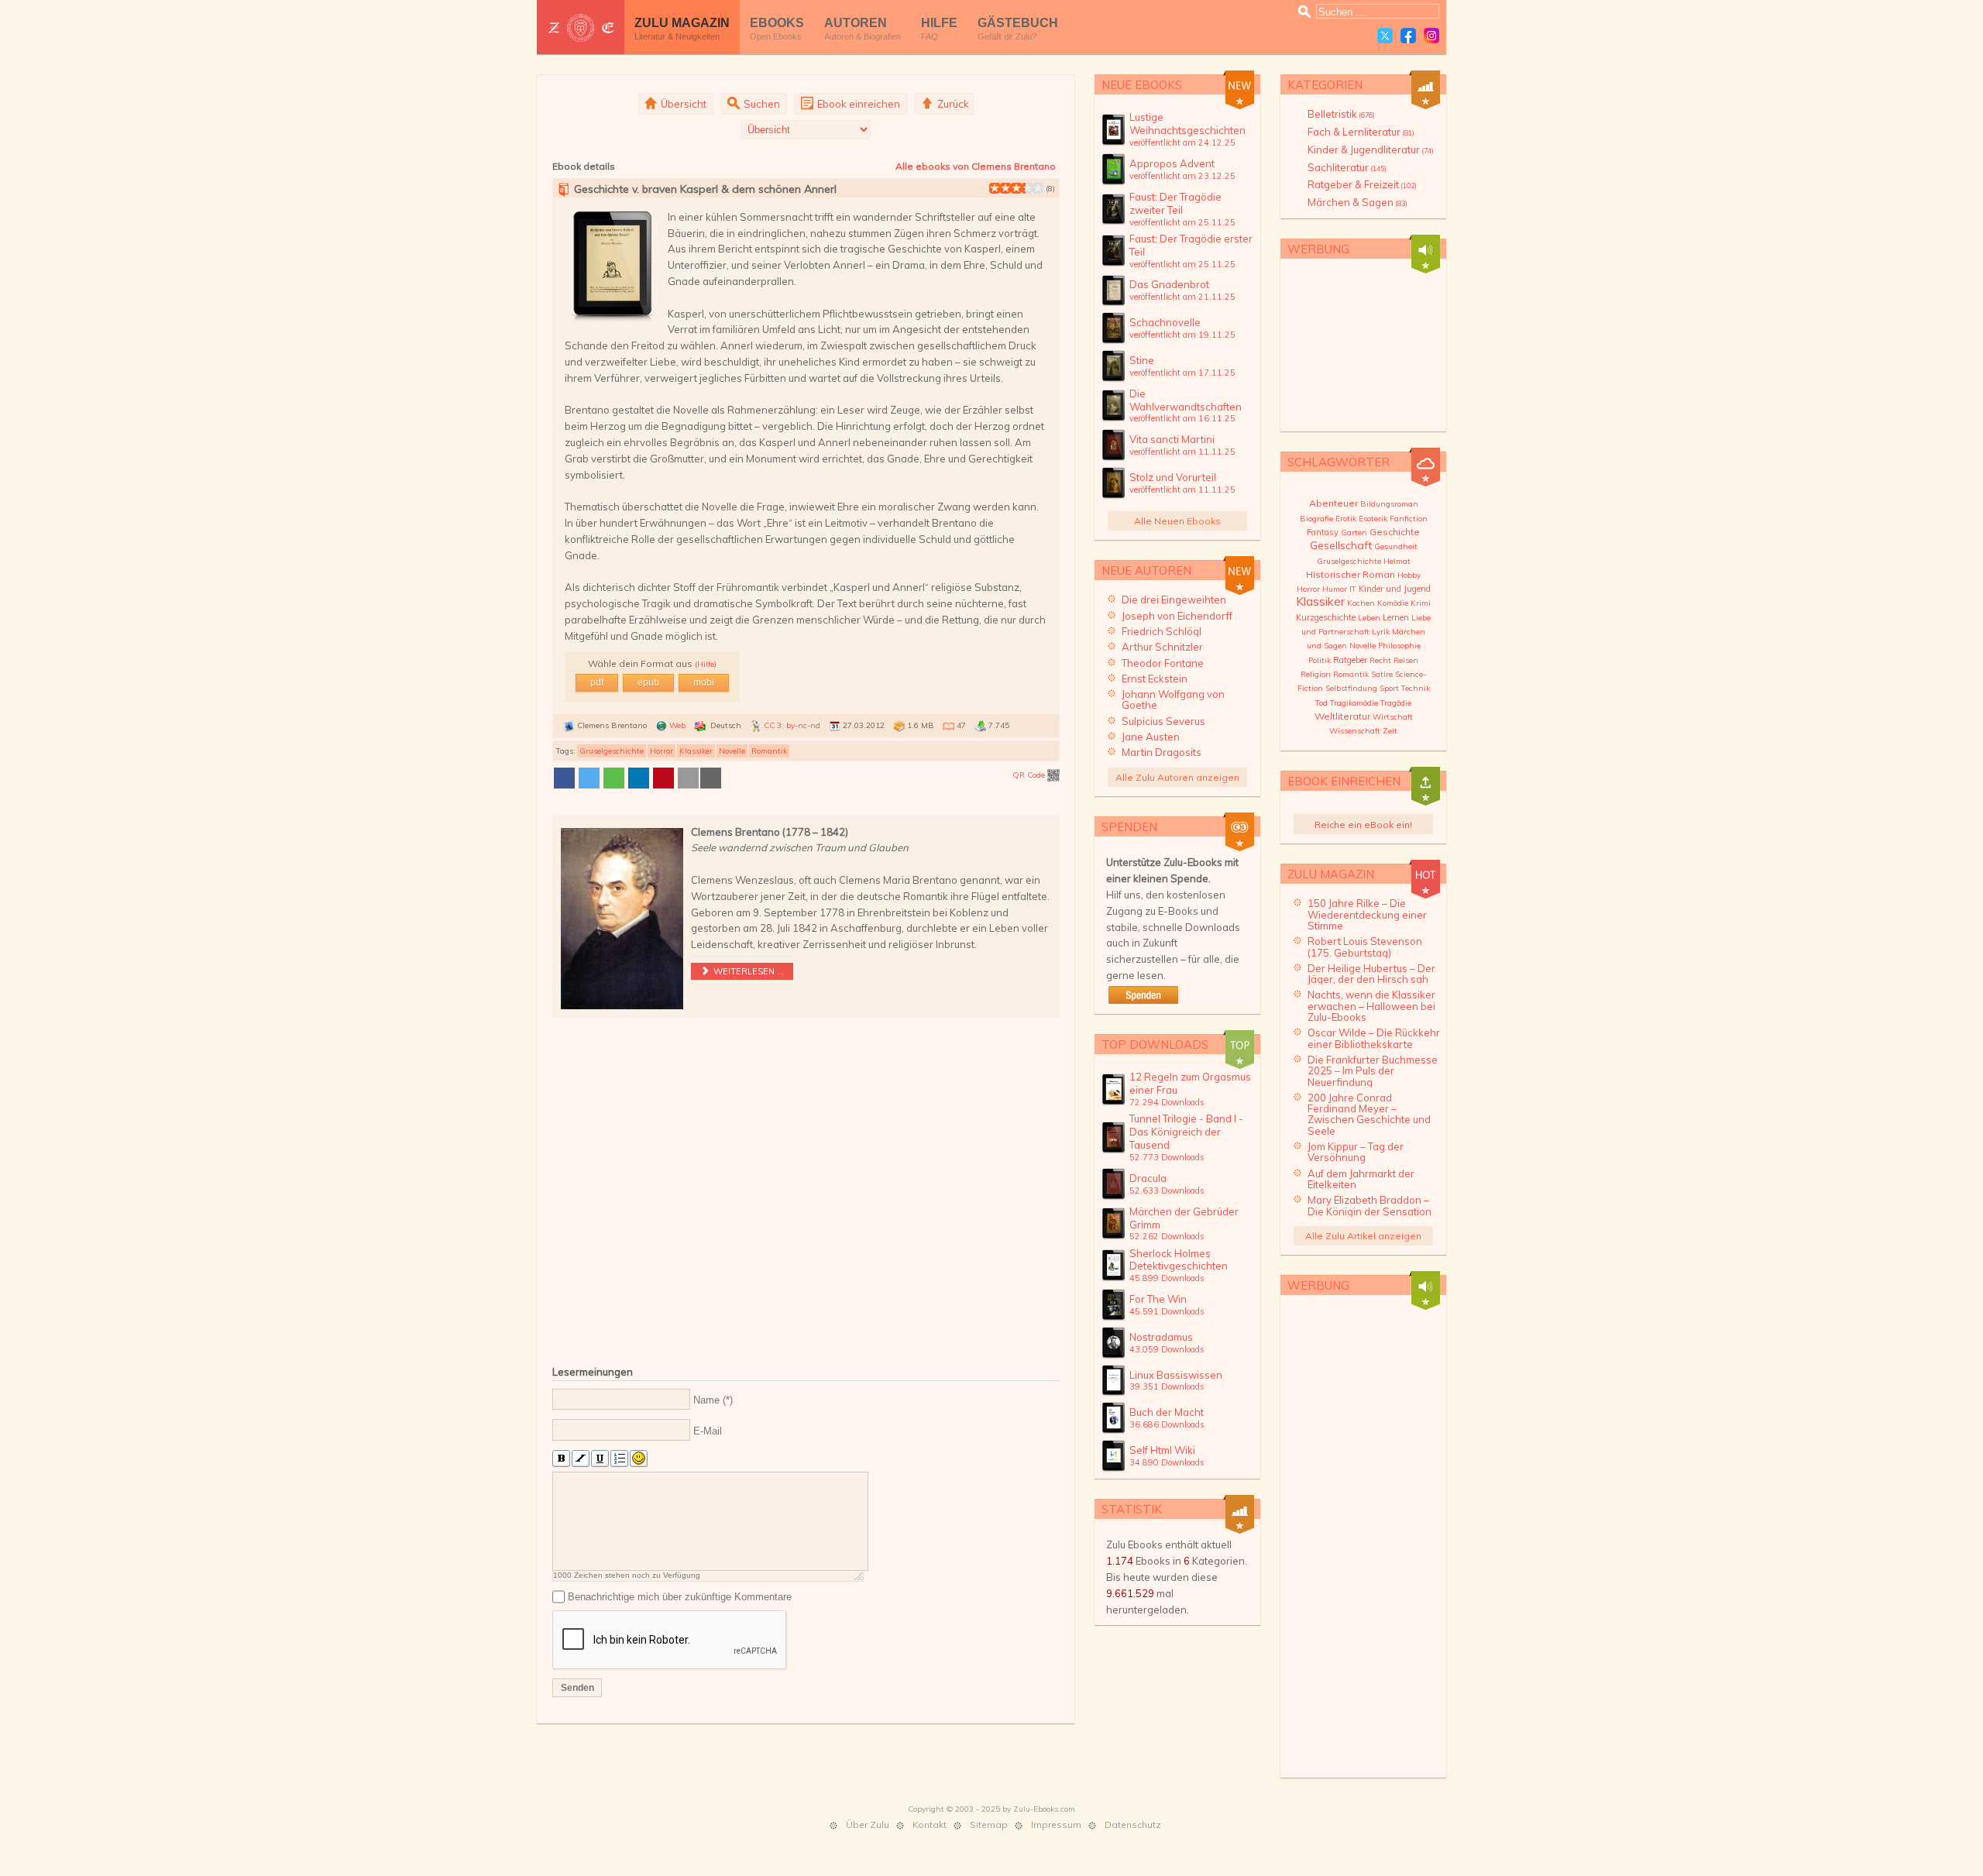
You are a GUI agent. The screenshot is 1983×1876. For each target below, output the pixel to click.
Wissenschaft (1355, 731)
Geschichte (1395, 532)
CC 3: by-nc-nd (792, 725)
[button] (564, 778)
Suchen (761, 104)
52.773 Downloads (1167, 1157)
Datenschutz (1133, 1824)
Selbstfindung (1351, 688)
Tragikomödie (1354, 703)
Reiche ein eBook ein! (1363, 825)
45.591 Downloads (1167, 1311)
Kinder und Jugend (1395, 589)
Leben (1369, 618)
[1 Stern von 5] (995, 188)
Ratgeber (1350, 660)
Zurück (952, 104)
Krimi (1421, 603)
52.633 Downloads (1167, 1191)
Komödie (1393, 603)
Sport (1389, 688)
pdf (597, 682)
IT (1353, 589)
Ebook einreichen (857, 104)
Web (677, 725)
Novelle (732, 751)
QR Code (1030, 775)
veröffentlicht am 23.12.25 (1182, 176)
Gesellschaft (1341, 545)
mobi (704, 682)
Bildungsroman (1389, 504)
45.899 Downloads (1167, 1278)
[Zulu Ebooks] (581, 27)
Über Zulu (868, 1824)
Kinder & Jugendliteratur (1371, 149)
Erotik (1346, 519)
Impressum (1056, 1824)
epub (648, 682)
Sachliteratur (1347, 167)
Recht (1380, 660)
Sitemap (989, 1824)
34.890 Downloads (1167, 1462)
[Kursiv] (581, 1459)
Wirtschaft (1393, 717)
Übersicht (682, 104)
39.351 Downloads (1167, 1386)
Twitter (1385, 36)
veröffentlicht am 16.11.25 (1182, 418)
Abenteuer (1333, 503)
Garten (1354, 533)
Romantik (769, 751)
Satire (1382, 674)
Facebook (1408, 36)
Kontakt (930, 1824)
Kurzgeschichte (1326, 617)
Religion (1316, 674)
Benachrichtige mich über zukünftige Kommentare (680, 1597)
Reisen (1406, 660)
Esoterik (1373, 519)
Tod (1321, 703)
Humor (1335, 589)
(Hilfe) (706, 664)
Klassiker (696, 751)
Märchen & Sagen (1358, 202)
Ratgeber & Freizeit (1362, 184)
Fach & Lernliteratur (1361, 132)
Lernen (1396, 617)
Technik (1416, 688)
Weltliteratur (1342, 716)
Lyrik (1381, 632)
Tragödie (1396, 703)
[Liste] (619, 1459)
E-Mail (708, 1430)
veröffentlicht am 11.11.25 (1182, 452)
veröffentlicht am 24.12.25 (1182, 143)
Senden (577, 1688)
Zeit (1390, 731)
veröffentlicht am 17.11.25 (1182, 373)
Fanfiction (1409, 519)
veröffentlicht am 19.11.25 (1182, 335)
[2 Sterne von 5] (1000, 188)
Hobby (1409, 575)
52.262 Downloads (1167, 1236)
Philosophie (1399, 646)
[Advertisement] (806, 1188)
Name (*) (713, 1400)
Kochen (1361, 603)
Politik (1320, 660)
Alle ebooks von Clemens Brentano (976, 166)
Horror (662, 751)
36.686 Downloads (1167, 1424)
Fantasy (1323, 532)
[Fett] (561, 1459)
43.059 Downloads (1167, 1349)
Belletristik (1341, 114)
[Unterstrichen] (600, 1459)
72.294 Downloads (1167, 1102)
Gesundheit (1396, 546)
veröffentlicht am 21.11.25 (1182, 297)
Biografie (1316, 519)
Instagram (1431, 36)
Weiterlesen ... (747, 971)
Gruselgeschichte (612, 751)
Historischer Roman (1351, 574)
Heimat (1397, 561)
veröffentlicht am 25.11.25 (1182, 222)
